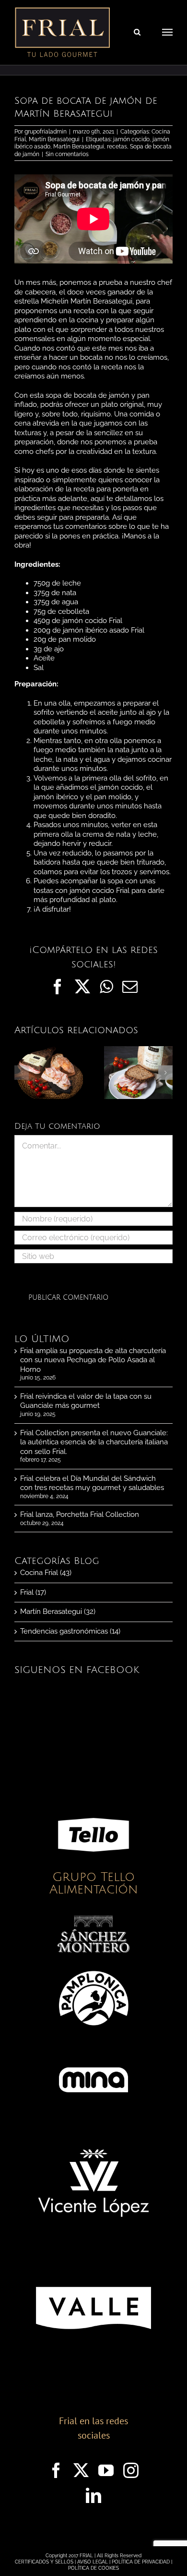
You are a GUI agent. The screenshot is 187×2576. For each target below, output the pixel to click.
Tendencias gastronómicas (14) (70, 1631)
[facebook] (56, 2470)
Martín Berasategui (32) (58, 1612)
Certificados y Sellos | (46, 2562)
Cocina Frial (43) (46, 1573)
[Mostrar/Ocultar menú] (167, 32)
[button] (22, 1073)
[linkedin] (93, 2495)
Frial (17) (33, 1592)
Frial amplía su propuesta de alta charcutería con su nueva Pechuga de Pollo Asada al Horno (93, 1360)
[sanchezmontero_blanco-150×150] (93, 1919)
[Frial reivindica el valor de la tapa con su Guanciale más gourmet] (49, 1050)
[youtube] (106, 2470)
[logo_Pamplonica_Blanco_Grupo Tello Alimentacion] (93, 1966)
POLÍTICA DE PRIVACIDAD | (142, 2562)
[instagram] (131, 2470)
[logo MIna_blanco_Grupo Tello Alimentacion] (93, 2047)
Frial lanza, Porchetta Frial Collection (80, 1514)
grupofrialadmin (46, 132)
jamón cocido (131, 139)
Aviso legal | (94, 2562)
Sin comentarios (67, 154)
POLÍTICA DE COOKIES (93, 2568)
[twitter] (81, 2470)
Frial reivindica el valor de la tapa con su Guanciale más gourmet (86, 1401)
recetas (117, 147)
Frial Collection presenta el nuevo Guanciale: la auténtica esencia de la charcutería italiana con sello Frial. (94, 1442)
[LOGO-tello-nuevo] (93, 1802)
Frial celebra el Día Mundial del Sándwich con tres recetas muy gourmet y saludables (92, 1483)
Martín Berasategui (54, 139)
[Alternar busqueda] (137, 32)
